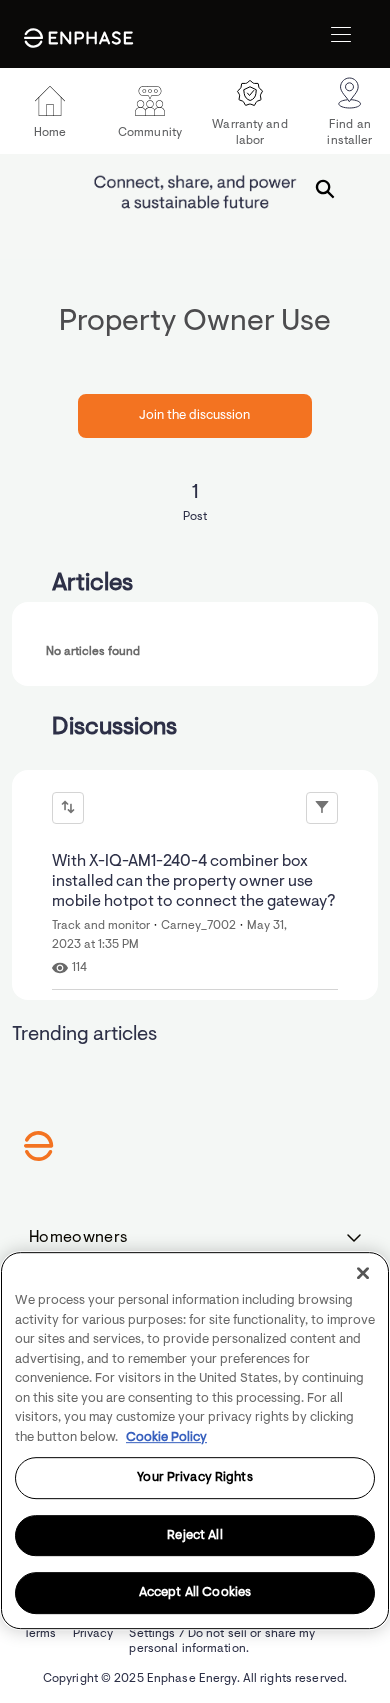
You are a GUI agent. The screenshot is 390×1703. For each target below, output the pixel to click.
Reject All (194, 1535)
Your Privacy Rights (194, 1477)
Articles (92, 584)
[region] (195, 1440)
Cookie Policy (166, 1437)
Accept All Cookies (195, 1593)
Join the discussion (194, 415)
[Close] (363, 1273)
